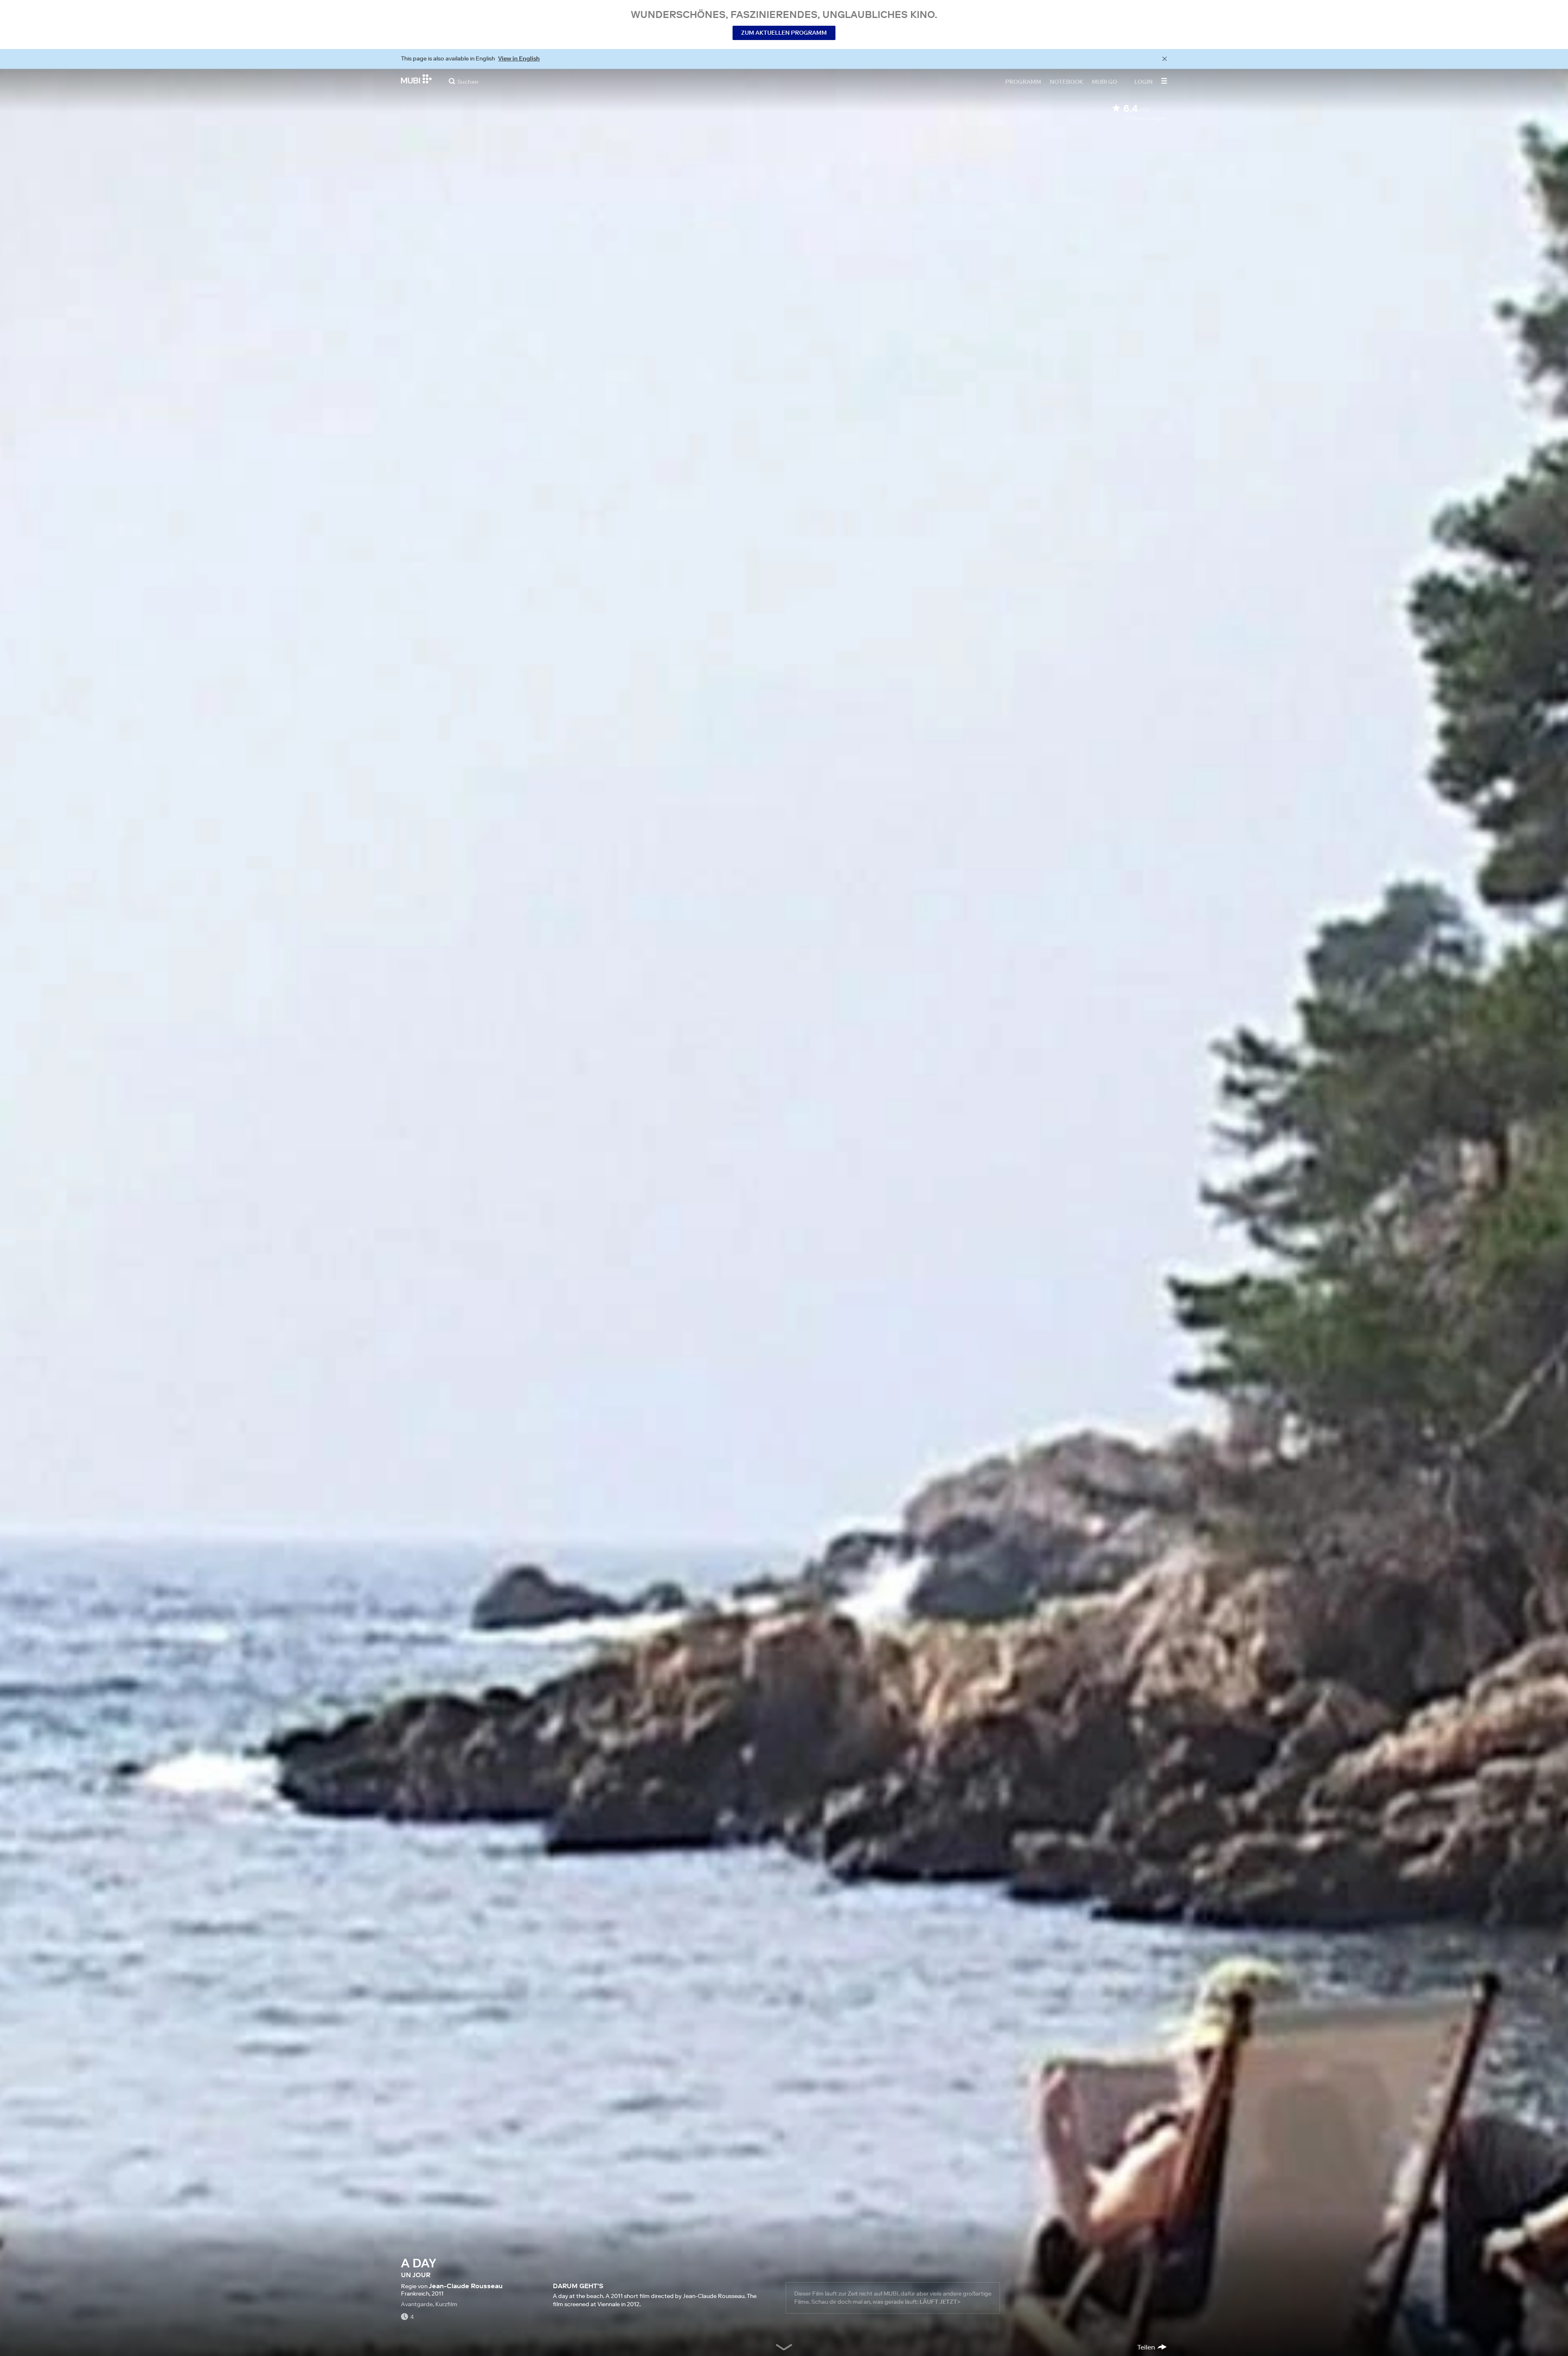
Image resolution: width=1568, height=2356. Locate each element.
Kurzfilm (446, 2304)
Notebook (1067, 81)
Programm (1023, 81)
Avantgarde (417, 2304)
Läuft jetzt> (940, 2302)
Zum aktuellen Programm (784, 33)
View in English (519, 58)
